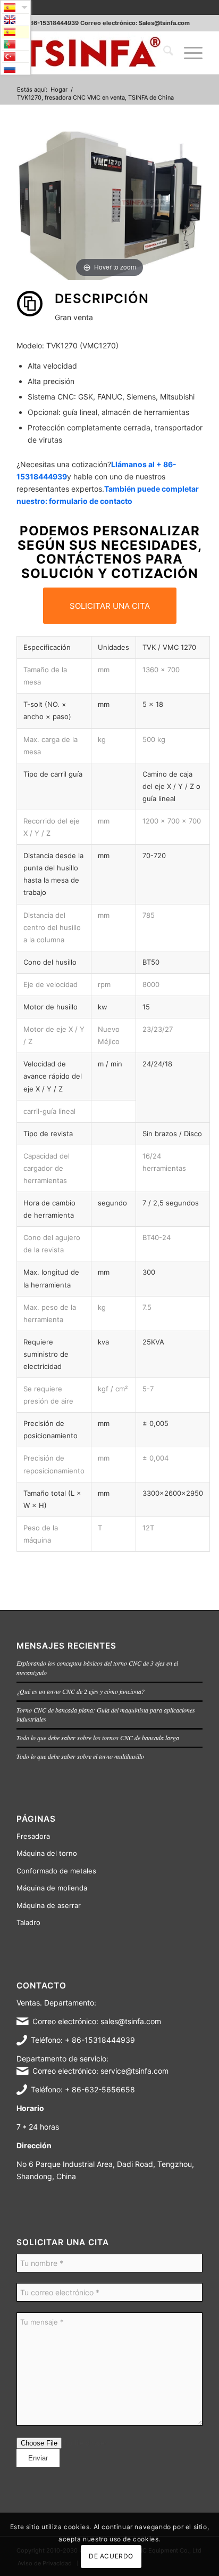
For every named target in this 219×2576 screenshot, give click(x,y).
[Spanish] (15, 32)
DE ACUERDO (111, 2556)
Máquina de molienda (52, 1888)
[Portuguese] (15, 44)
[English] (15, 20)
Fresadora (33, 1836)
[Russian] (15, 69)
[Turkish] (15, 56)
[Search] (163, 53)
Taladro (28, 1922)
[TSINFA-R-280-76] (91, 53)
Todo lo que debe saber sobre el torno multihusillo (80, 1756)
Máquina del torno (47, 1853)
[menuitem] (163, 53)
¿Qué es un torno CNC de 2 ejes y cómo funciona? (81, 1691)
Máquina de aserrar (49, 1905)
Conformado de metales (56, 1871)
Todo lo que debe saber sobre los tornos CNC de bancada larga (98, 1738)
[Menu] (188, 53)
